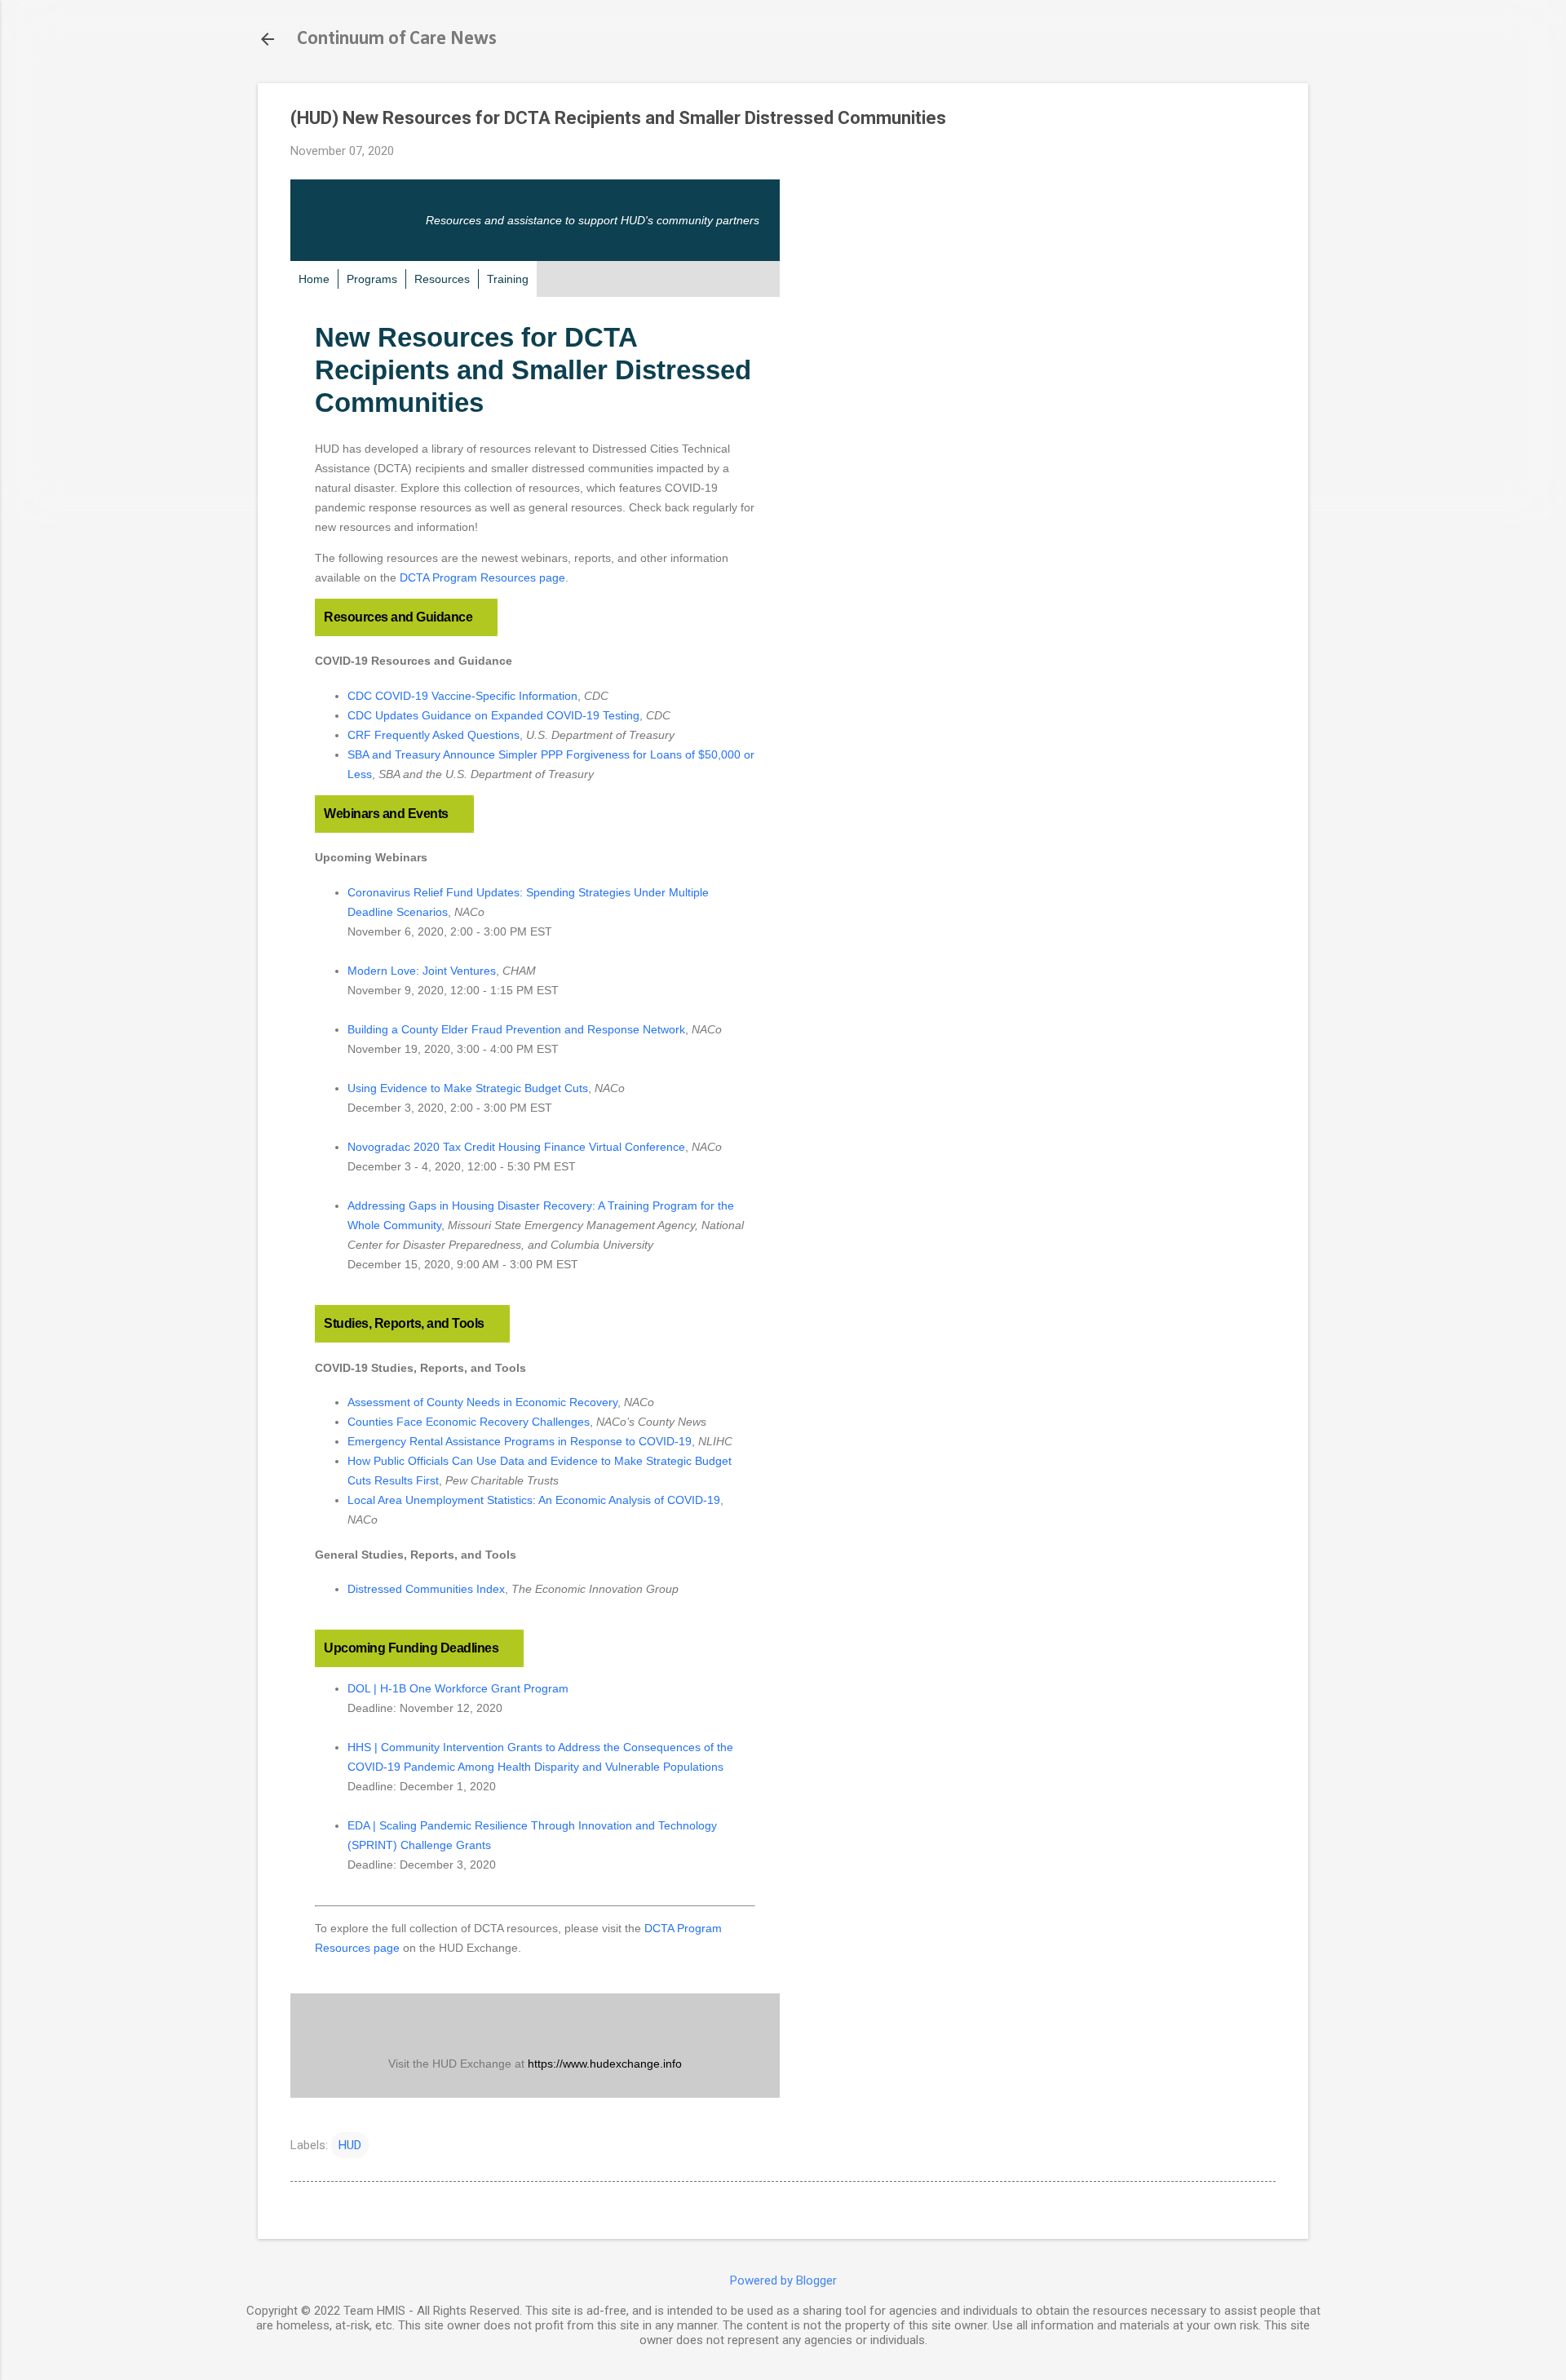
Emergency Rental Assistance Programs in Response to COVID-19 (520, 1441)
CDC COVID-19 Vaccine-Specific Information (462, 696)
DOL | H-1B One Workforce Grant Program (458, 1688)
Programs (372, 279)
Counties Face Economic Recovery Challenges (469, 1422)
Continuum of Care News (397, 39)
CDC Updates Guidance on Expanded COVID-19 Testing (493, 715)
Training (508, 279)
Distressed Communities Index (426, 1589)
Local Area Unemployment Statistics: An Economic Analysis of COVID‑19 (534, 1500)
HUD (350, 2145)
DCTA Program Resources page (482, 577)
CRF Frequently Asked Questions (434, 735)
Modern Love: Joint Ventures (422, 971)
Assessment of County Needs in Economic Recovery (482, 1402)
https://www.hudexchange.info (605, 2064)
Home (314, 279)
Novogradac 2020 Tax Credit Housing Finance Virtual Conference (516, 1147)
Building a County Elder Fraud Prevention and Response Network (516, 1029)
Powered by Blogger (783, 2280)
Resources (442, 279)
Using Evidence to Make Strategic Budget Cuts (468, 1088)
